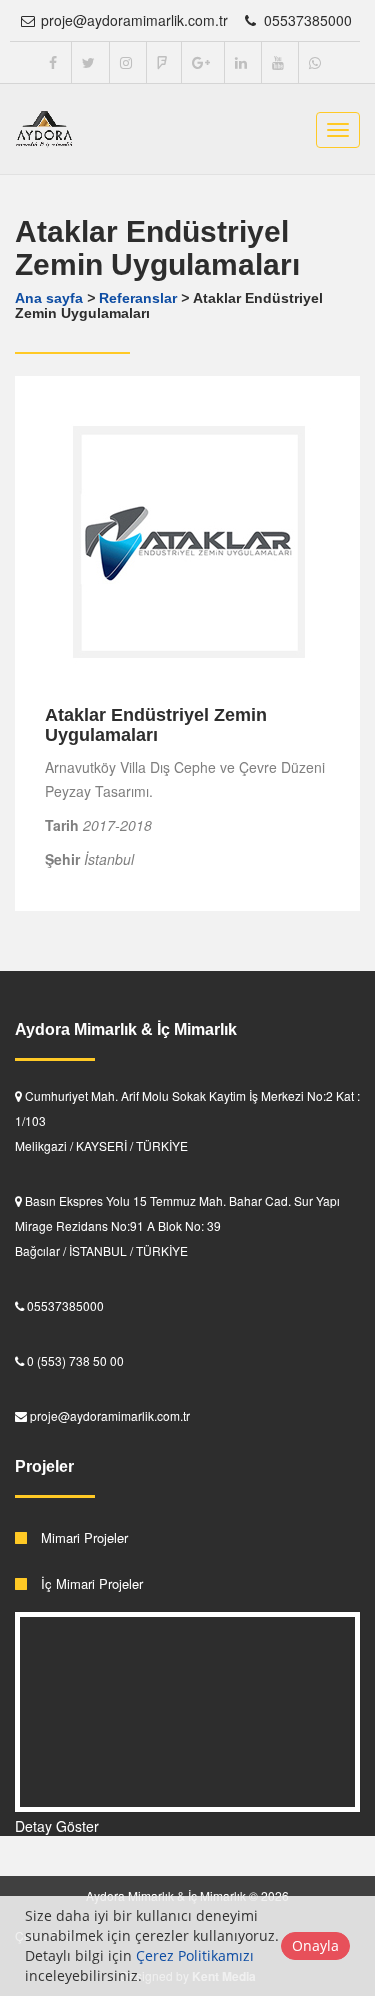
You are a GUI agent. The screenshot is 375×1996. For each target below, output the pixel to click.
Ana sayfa (49, 298)
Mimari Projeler (82, 1537)
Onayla (315, 1945)
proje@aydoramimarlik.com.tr (132, 20)
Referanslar (138, 298)
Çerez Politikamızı (195, 1955)
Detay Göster (57, 1826)
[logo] (44, 129)
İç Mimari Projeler (90, 1583)
